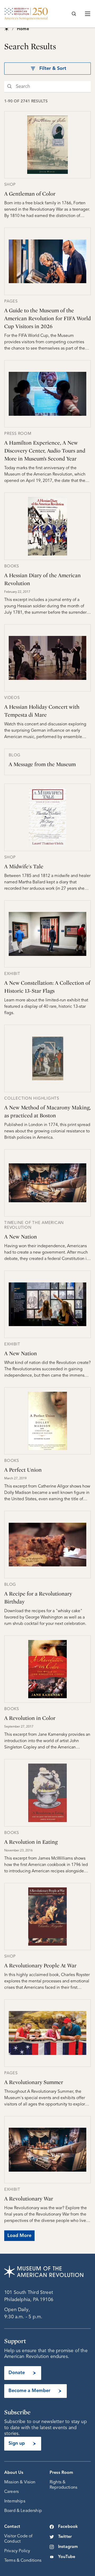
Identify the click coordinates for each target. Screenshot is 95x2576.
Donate (17, 2373)
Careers (11, 2492)
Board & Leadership (23, 2511)
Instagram (68, 2547)
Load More (19, 2236)
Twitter (65, 2537)
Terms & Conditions (23, 2561)
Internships (15, 2501)
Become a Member (29, 2391)
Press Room (61, 2473)
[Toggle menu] (88, 14)
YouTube (67, 2557)
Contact (12, 2527)
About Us (14, 2473)
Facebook (68, 2527)
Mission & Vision (20, 2482)
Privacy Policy (17, 2551)
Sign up (17, 2443)
